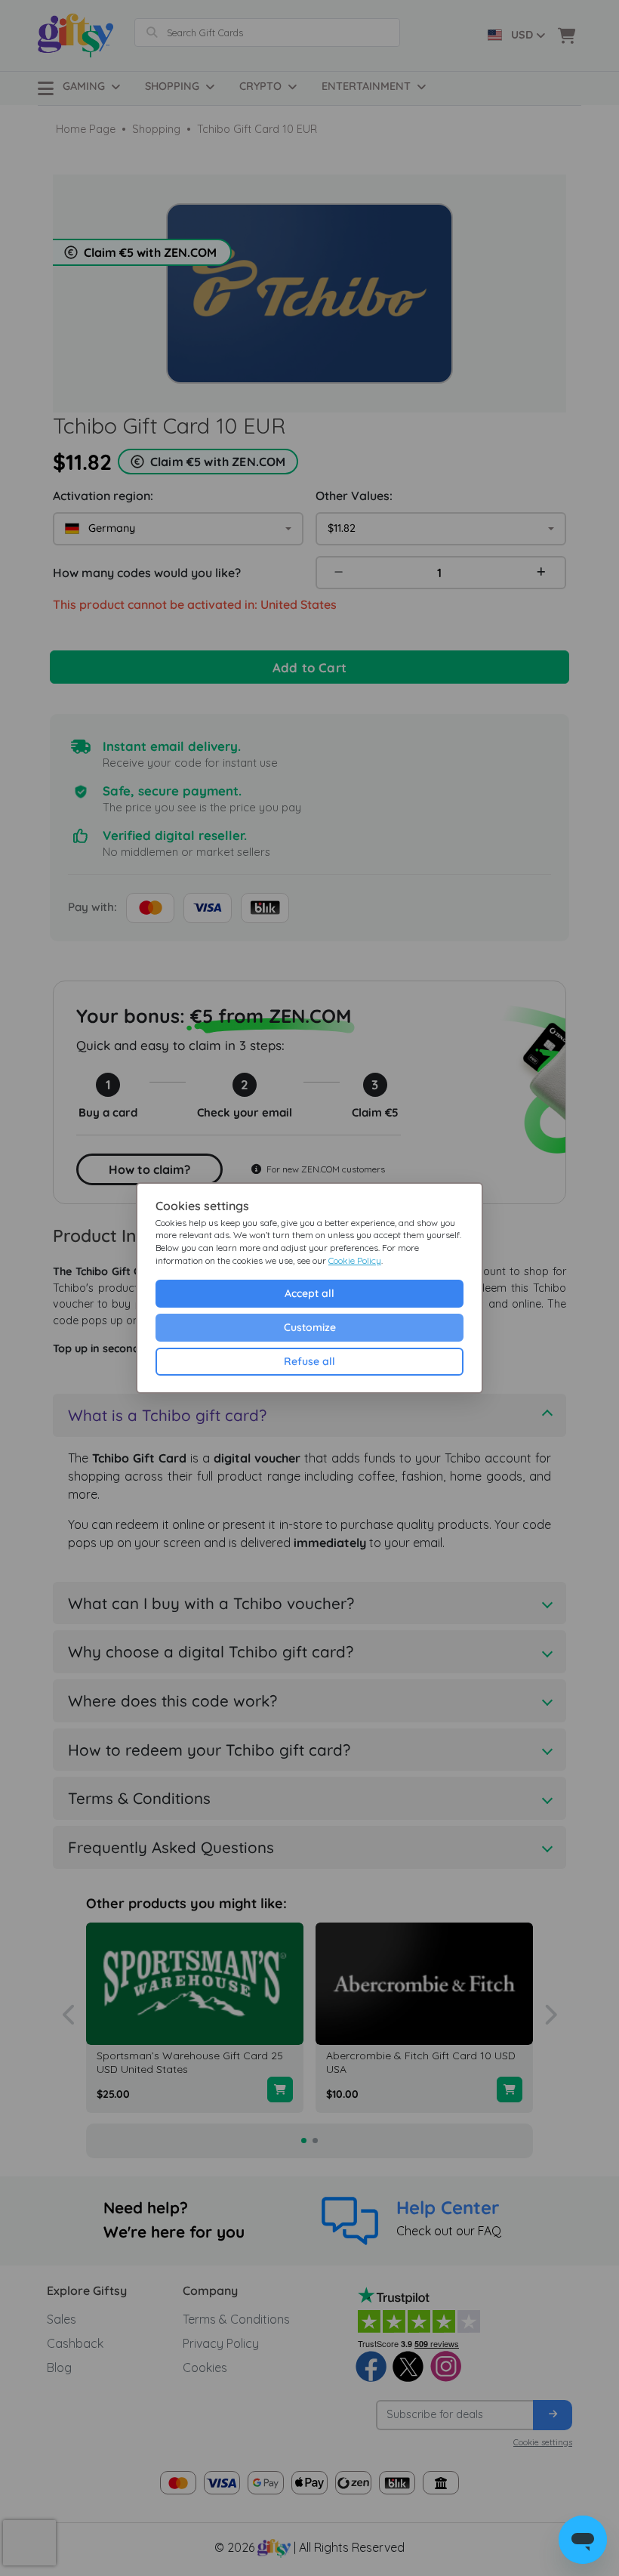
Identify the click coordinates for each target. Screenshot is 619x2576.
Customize (310, 1327)
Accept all (309, 1293)
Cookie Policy (355, 1260)
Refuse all (309, 1361)
